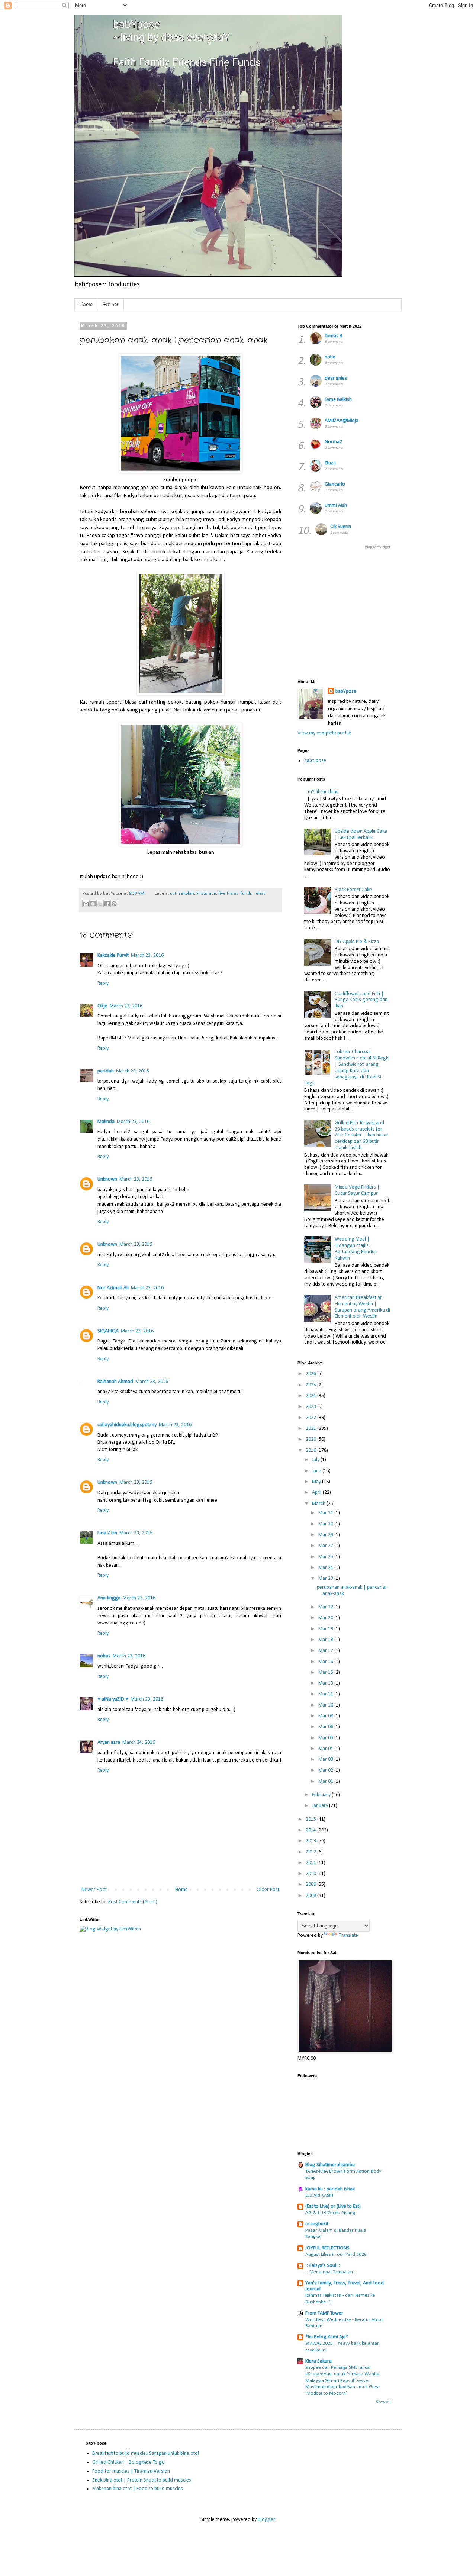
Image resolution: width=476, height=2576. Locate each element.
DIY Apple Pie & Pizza (357, 942)
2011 (311, 1863)
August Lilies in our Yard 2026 (336, 2255)
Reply (103, 983)
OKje (102, 1006)
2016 (311, 1451)
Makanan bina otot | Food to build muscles (138, 2489)
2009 (311, 1884)
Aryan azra (109, 1742)
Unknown (107, 1179)
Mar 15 (326, 1673)
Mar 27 (326, 1546)
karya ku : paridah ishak (330, 2189)
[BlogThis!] (93, 904)
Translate (348, 1935)
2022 (311, 1418)
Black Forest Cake (353, 890)
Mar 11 (326, 1694)
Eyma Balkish (338, 400)
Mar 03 (326, 1760)
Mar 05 (326, 1738)
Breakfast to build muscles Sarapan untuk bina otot (146, 2453)
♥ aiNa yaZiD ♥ (113, 1699)
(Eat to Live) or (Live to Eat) (333, 2207)
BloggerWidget (378, 547)
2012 (311, 1852)
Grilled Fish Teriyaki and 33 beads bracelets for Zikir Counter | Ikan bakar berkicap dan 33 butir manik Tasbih (361, 1135)
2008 (311, 1896)
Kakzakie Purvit (113, 956)
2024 (311, 1396)
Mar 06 (326, 1727)
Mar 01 (326, 1781)
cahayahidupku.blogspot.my (127, 1425)
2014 (311, 1830)
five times (228, 894)
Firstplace (206, 894)
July (316, 1460)
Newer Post (94, 1890)
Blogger (266, 2520)
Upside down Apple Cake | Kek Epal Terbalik (361, 834)
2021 (311, 1429)
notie (330, 357)
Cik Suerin (341, 527)
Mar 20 (326, 1618)
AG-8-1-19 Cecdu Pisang (330, 2213)
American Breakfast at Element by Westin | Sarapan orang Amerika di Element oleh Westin (362, 1307)
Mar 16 (326, 1662)
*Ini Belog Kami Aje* (327, 2337)
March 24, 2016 (139, 1742)
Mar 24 (326, 1568)
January (321, 1806)
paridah (106, 1071)
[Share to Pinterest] (114, 904)
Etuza (330, 463)
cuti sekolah (182, 894)
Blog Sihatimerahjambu (330, 2165)
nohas (104, 1656)
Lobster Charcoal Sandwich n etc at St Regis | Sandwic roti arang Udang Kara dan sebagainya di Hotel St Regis (347, 1067)
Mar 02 (326, 1770)
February (322, 1795)
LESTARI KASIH (319, 2195)
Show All (383, 2402)
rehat (260, 894)
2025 (311, 1385)
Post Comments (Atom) (133, 1902)
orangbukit (317, 2224)
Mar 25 (326, 1557)
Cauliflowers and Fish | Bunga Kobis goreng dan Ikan (361, 1000)
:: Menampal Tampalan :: (331, 2272)
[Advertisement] (387, 614)
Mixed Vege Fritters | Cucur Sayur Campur (357, 1190)
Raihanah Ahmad (115, 1382)
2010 (311, 1874)
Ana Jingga (109, 1598)
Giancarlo (335, 484)
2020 (311, 1439)
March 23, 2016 (147, 956)
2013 (311, 1841)
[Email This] (86, 904)
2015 (311, 1819)
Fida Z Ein (107, 1533)
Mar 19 (326, 1629)
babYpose (346, 692)
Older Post (268, 1890)
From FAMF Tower (324, 2313)
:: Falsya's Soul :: (323, 2266)
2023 (311, 1407)
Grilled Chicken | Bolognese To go (128, 2462)
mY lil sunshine (323, 792)
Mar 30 (326, 1524)
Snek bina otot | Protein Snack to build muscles (142, 2480)
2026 (311, 1374)
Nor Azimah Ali (113, 1288)
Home (86, 304)
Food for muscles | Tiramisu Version (131, 2471)
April (317, 1493)
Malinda (106, 1122)
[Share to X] (100, 904)
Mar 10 (326, 1705)
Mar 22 (326, 1607)
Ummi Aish (336, 506)
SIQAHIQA (108, 1331)
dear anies (336, 378)
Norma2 (333, 442)
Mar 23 (326, 1578)
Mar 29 (326, 1535)
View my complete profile (324, 733)
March (319, 1504)
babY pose (315, 761)
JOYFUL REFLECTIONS (327, 2248)
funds (246, 894)
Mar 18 (326, 1640)
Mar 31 (326, 1513)
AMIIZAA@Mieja (342, 421)
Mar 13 (326, 1683)
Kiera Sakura (319, 2361)
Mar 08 (326, 1716)
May (317, 1482)
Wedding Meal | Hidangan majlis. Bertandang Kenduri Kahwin (356, 1249)
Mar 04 (326, 1749)
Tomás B (334, 336)
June (317, 1471)
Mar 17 (326, 1651)
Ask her (111, 304)
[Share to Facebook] (107, 904)
